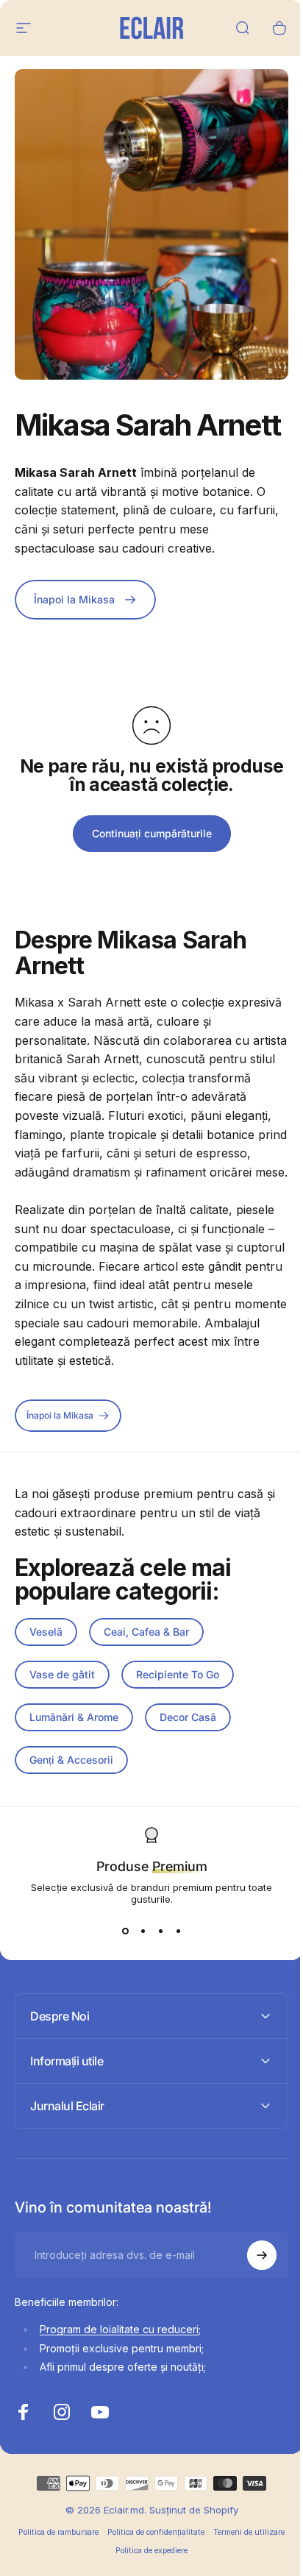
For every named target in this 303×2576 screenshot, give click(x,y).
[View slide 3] (160, 1931)
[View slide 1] (125, 1931)
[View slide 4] (178, 1931)
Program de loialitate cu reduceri (119, 2381)
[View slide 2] (143, 1931)
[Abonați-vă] (251, 2306)
